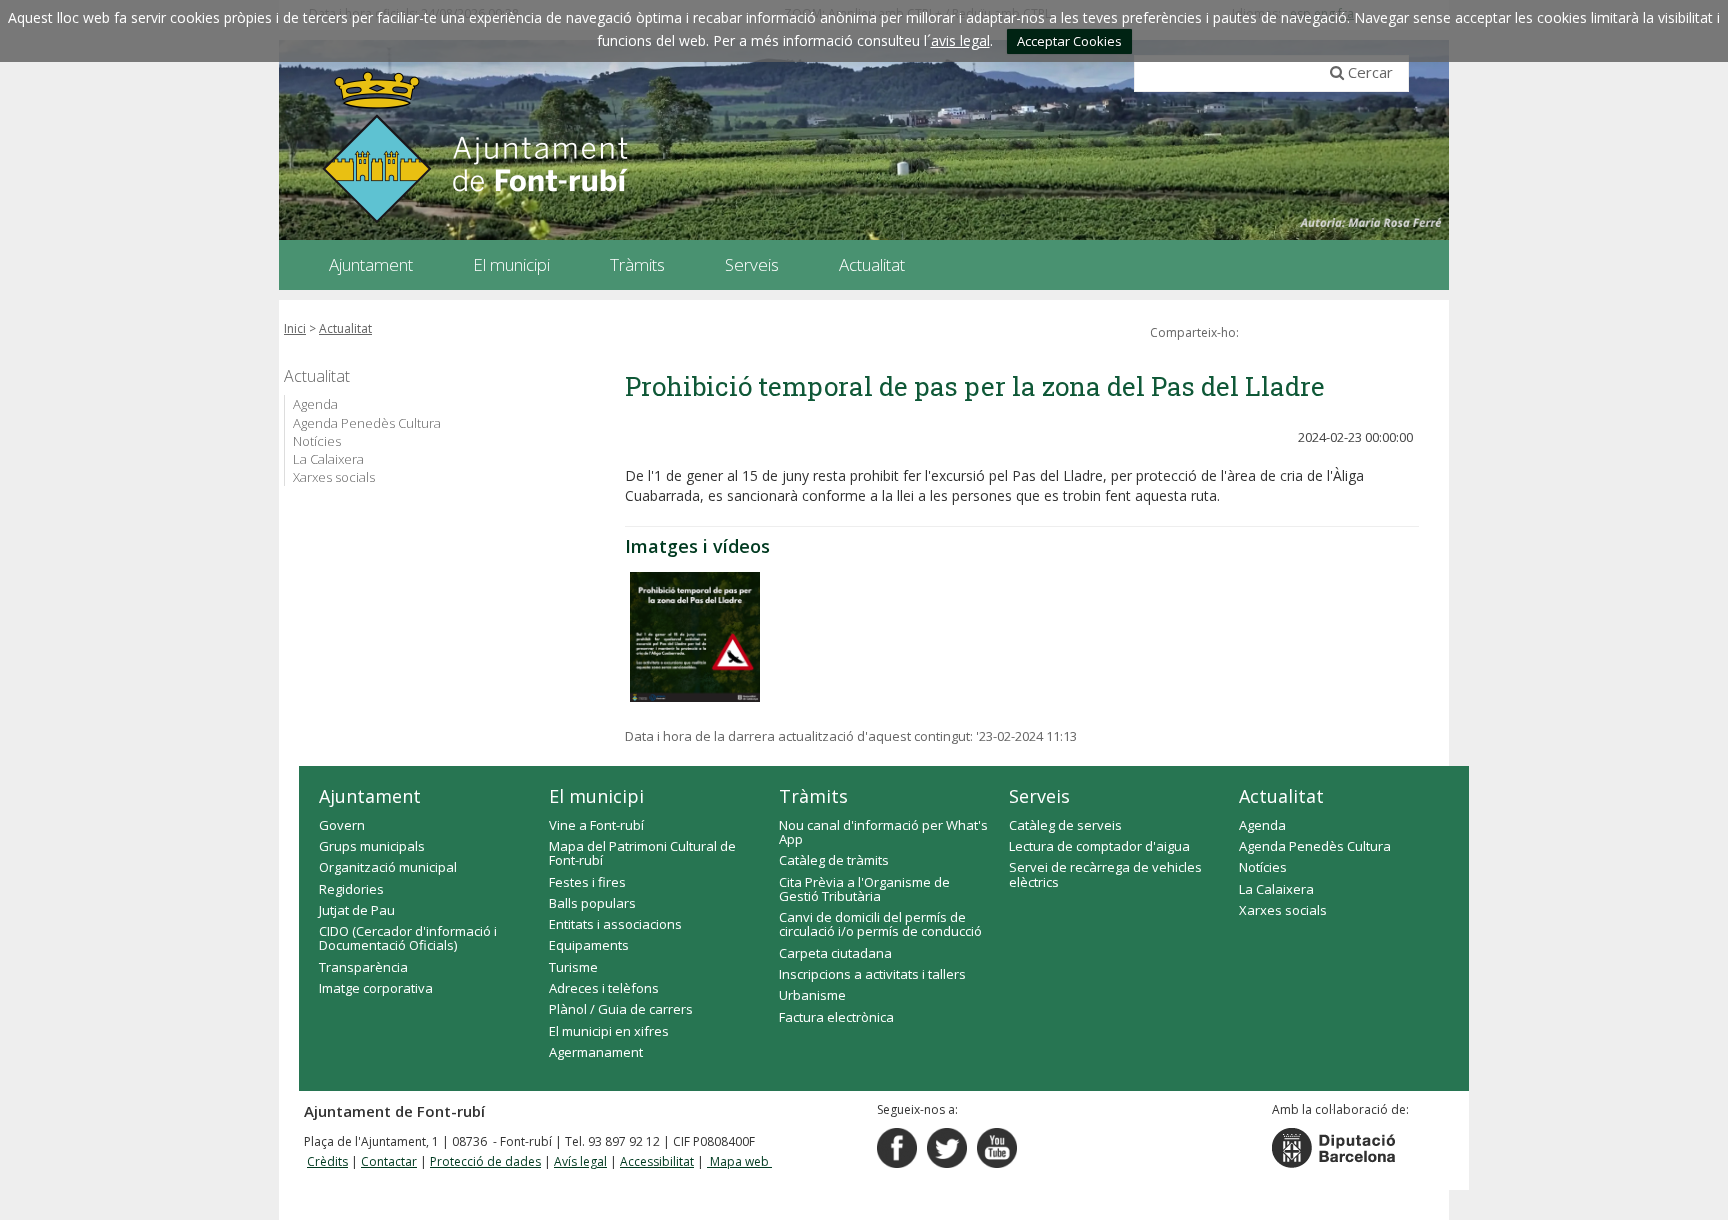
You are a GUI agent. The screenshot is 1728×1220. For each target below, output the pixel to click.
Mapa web (739, 1161)
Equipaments (589, 945)
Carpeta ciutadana (835, 953)
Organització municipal (388, 867)
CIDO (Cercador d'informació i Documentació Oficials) (408, 938)
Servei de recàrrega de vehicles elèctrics (1105, 874)
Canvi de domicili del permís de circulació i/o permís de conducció (880, 924)
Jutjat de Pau (357, 910)
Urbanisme (812, 995)
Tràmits (813, 796)
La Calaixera (328, 459)
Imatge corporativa (376, 988)
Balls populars (592, 903)
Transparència (363, 967)
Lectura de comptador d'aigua (1099, 846)
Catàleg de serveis (1065, 825)
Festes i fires (587, 882)
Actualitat (345, 328)
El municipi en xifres (609, 1031)
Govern (342, 825)
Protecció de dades (485, 1161)
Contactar (389, 1161)
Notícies (317, 441)
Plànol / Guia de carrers (621, 1009)
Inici (295, 328)
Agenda (315, 404)
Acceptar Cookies (1069, 41)
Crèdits (327, 1161)
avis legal (960, 40)
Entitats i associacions (615, 924)
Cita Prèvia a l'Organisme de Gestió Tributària (864, 889)
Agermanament (596, 1052)
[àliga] (695, 637)
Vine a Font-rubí (596, 825)
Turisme (573, 967)
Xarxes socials (334, 477)
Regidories (351, 889)
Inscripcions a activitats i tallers (872, 974)
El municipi (596, 796)
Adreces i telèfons (604, 988)
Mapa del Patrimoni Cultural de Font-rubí (642, 853)
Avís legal (580, 1161)
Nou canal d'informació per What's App (883, 832)
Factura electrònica (836, 1017)
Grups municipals (372, 846)
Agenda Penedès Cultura (367, 423)
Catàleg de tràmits (834, 860)
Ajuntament (370, 796)
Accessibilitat (657, 1161)
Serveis (1039, 796)
